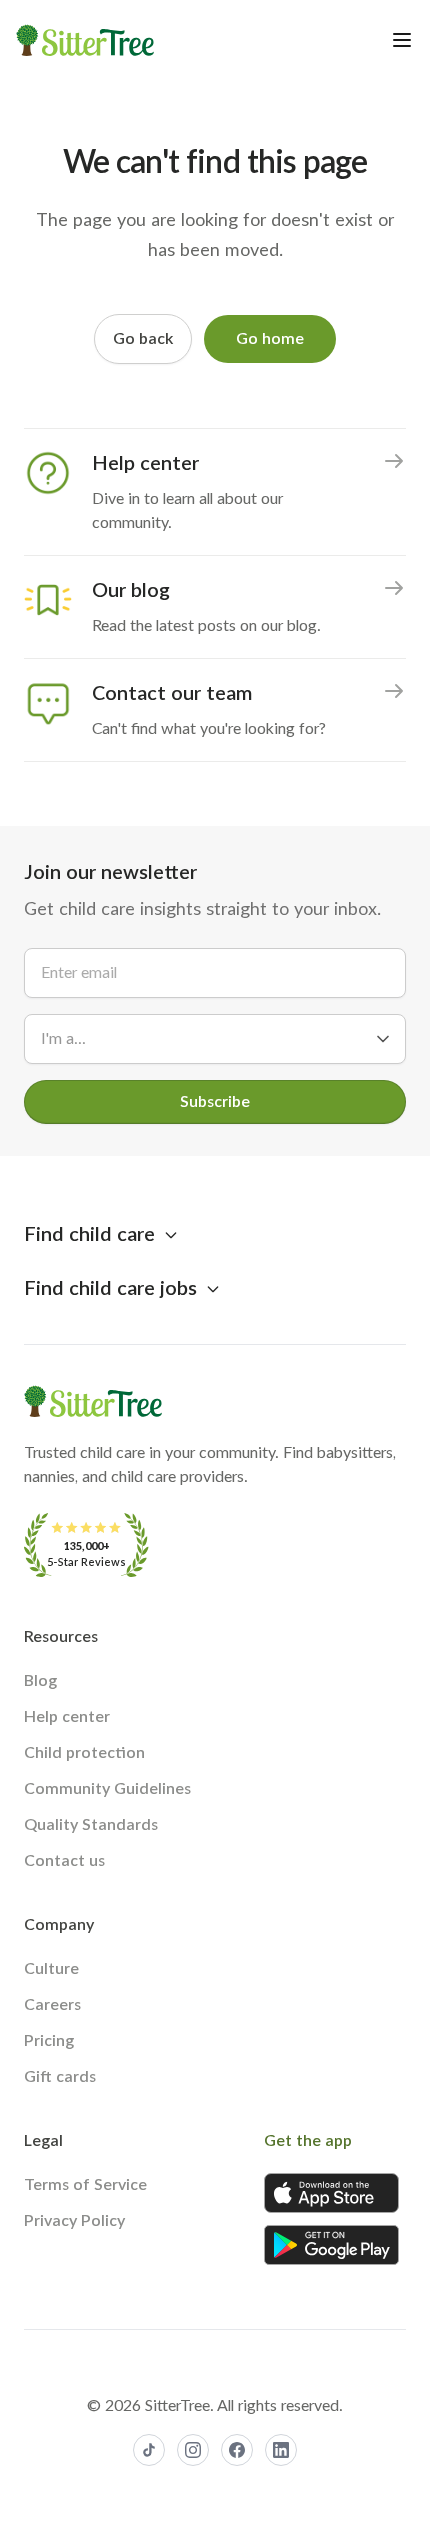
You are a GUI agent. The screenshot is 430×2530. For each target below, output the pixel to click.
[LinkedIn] (281, 2450)
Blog (40, 1681)
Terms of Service (85, 2185)
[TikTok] (149, 2450)
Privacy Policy (74, 2221)
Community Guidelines (107, 1789)
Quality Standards (91, 1825)
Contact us (64, 1861)
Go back (143, 339)
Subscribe (215, 1102)
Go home (270, 339)
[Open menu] (402, 40)
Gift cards (60, 2077)
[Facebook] (237, 2450)
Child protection (84, 1753)
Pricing (49, 2041)
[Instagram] (193, 2450)
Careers (52, 2005)
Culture (51, 1969)
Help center (67, 1717)
